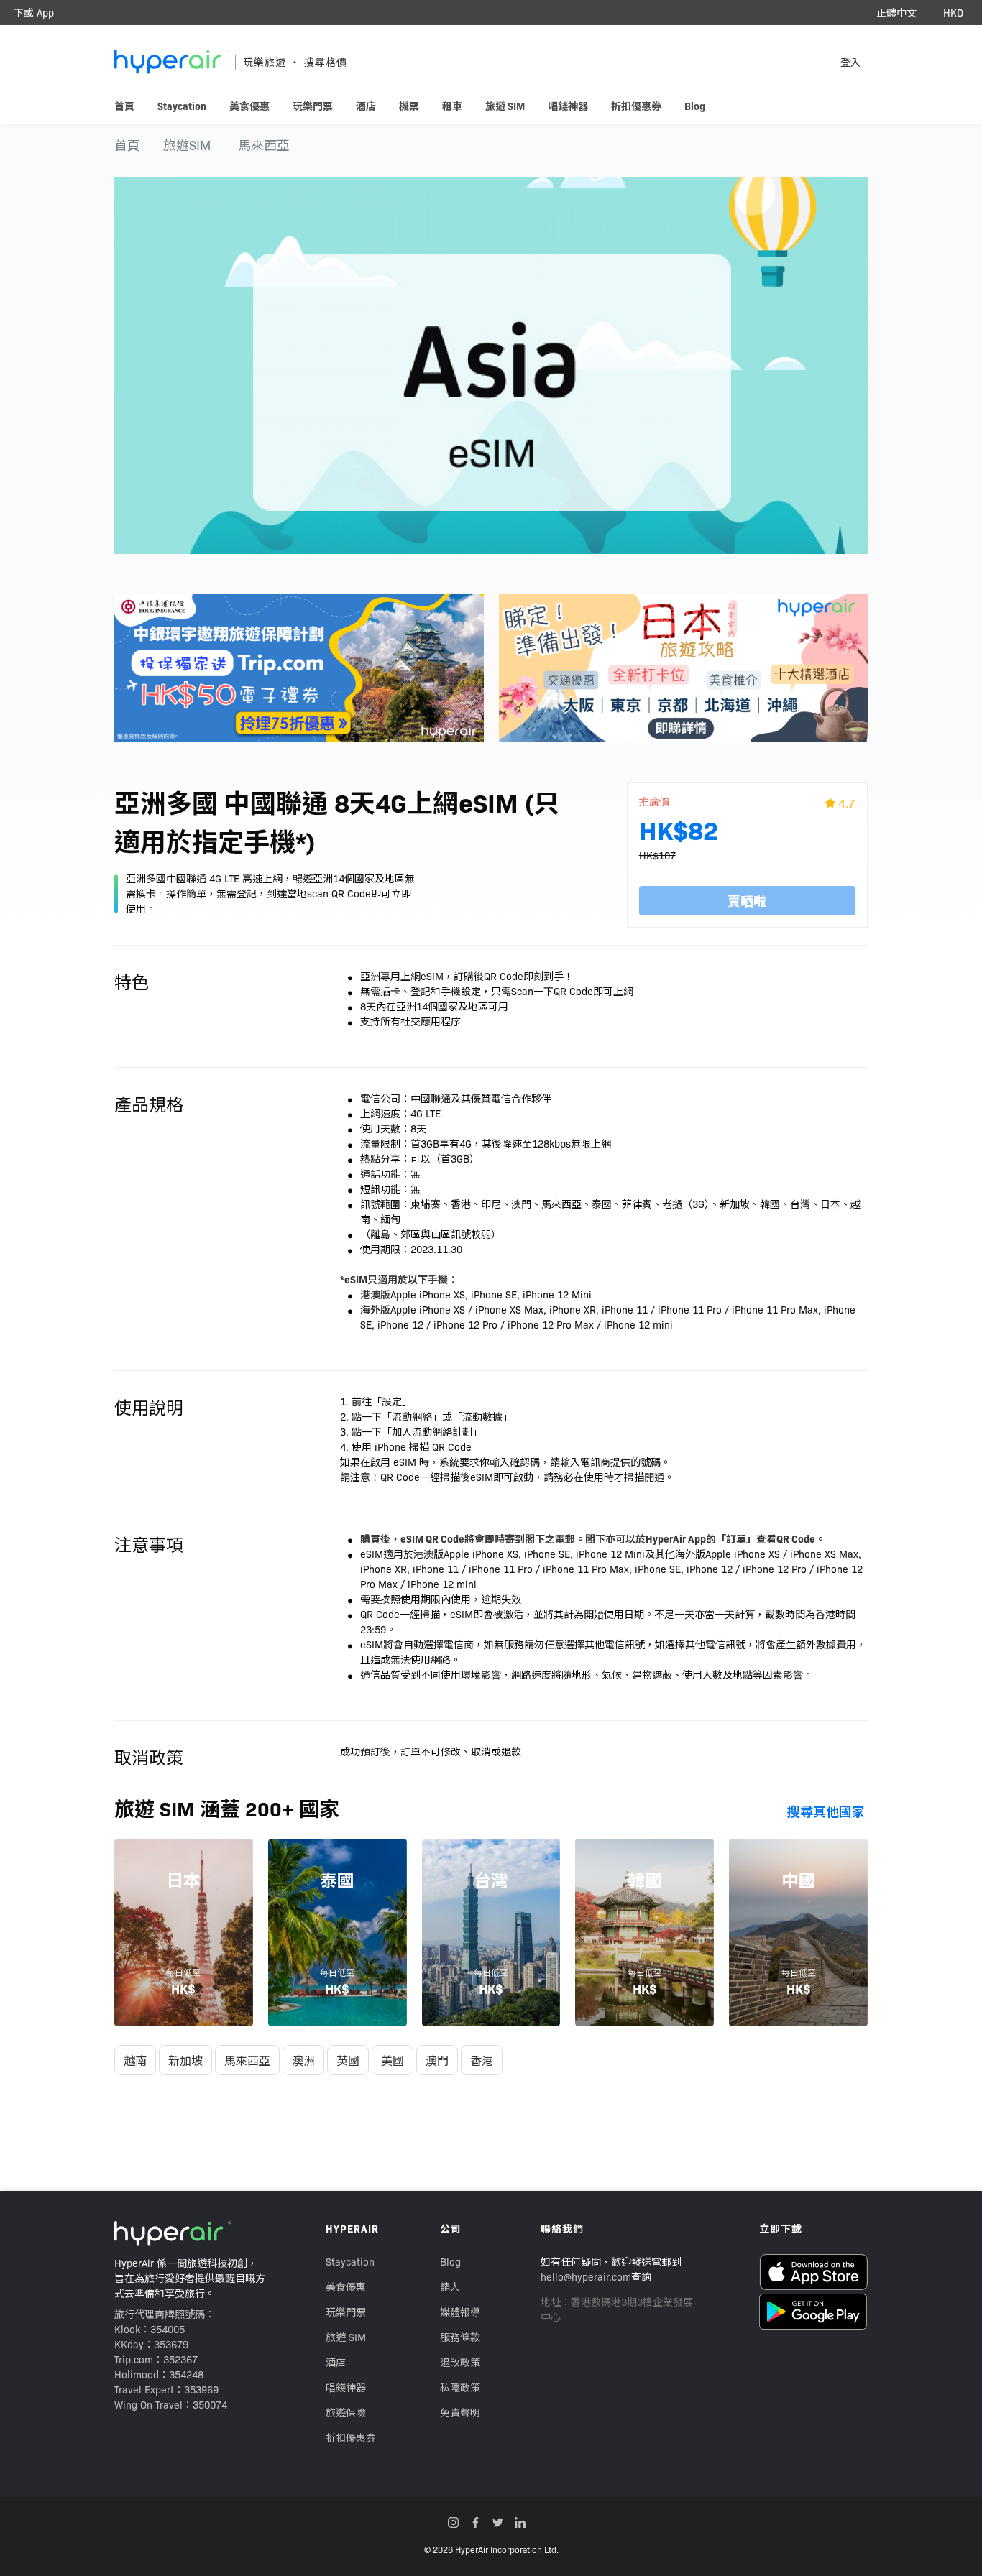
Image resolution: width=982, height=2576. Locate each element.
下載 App (34, 12)
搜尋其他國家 (826, 1811)
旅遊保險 (346, 2412)
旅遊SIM (187, 145)
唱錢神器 (346, 2387)
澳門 (437, 2060)
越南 (135, 2060)
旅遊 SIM (346, 2337)
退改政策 (460, 2362)
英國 (348, 2060)
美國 (393, 2060)
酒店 (336, 2362)
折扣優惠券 (351, 2437)
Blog (450, 2261)
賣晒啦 (747, 901)
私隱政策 (460, 2387)
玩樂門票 (346, 2312)
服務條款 (460, 2337)
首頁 (127, 145)
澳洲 (303, 2060)
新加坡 (185, 2060)
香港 (482, 2060)
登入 (850, 62)
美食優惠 (346, 2286)
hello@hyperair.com (586, 2276)
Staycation (350, 2261)
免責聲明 (460, 2412)
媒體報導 (460, 2312)
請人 (450, 2286)
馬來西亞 (264, 145)
